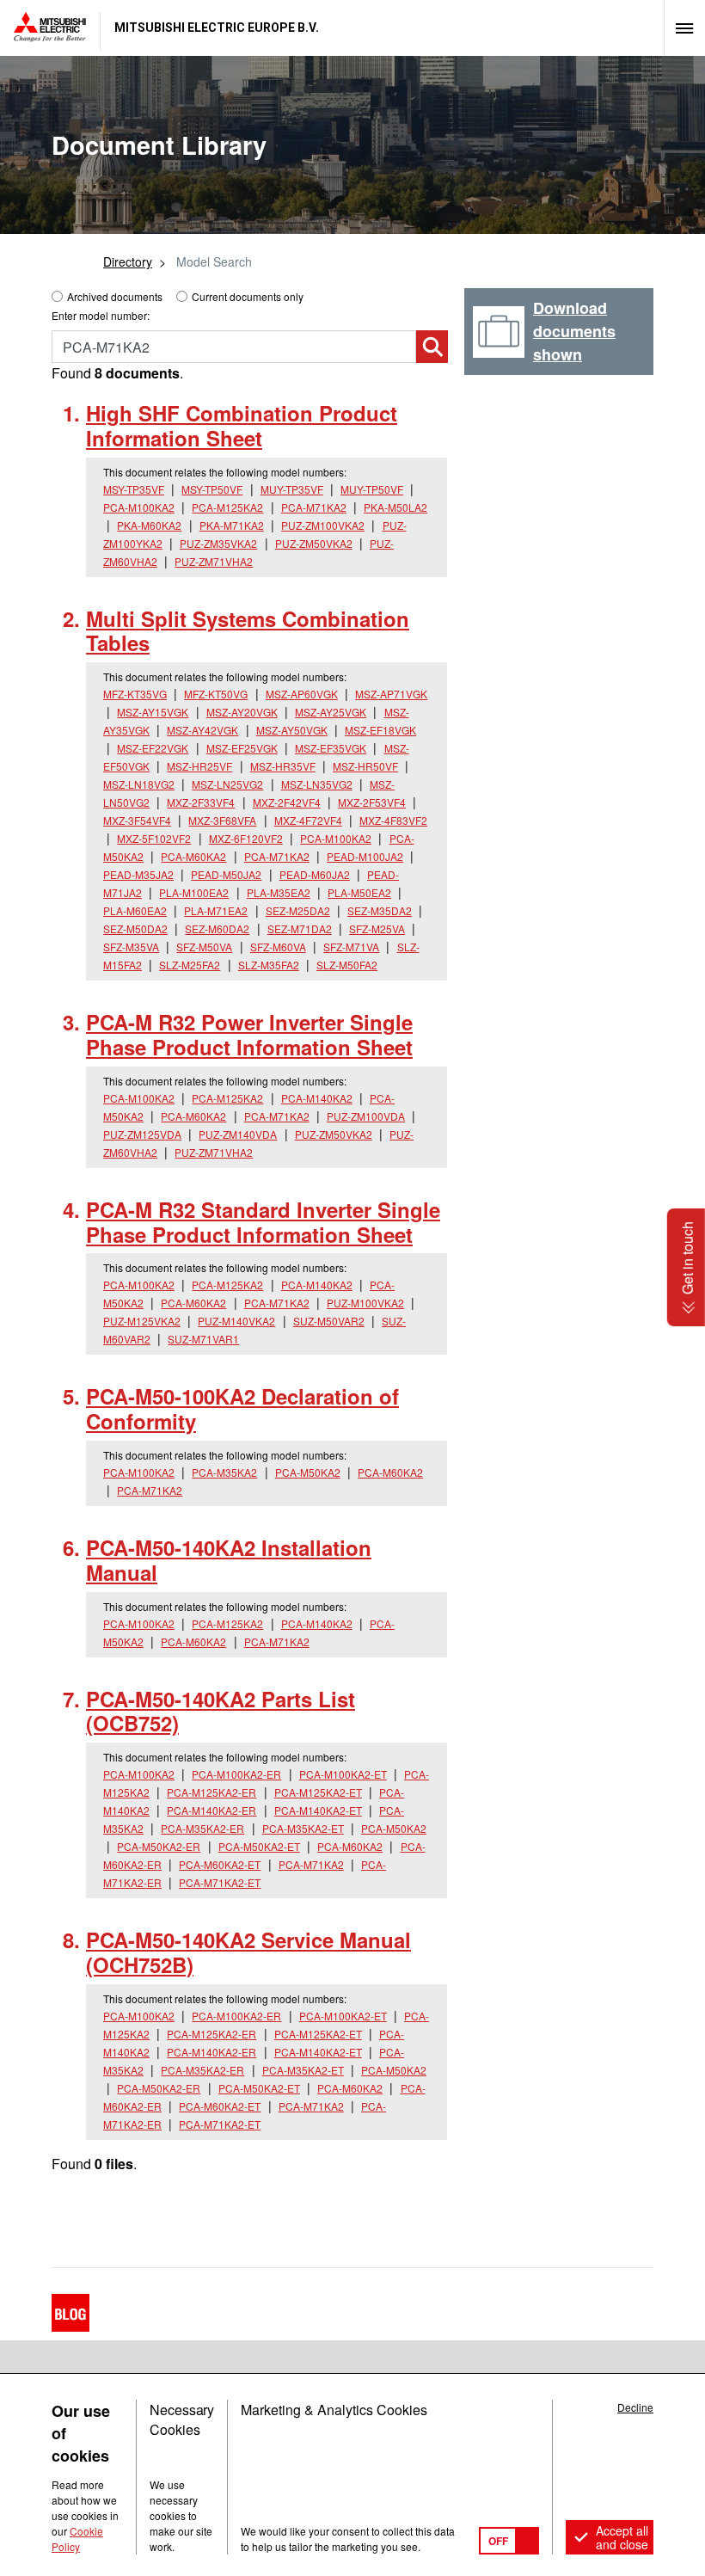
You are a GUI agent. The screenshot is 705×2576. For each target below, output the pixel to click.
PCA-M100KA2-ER (236, 1774)
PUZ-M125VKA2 (142, 1321)
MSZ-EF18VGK (380, 730)
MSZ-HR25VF (199, 766)
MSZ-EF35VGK (331, 748)
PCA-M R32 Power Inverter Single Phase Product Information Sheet (249, 1034)
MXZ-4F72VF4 (308, 820)
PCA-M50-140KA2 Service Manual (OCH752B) (248, 1952)
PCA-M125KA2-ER (211, 1792)
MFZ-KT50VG (216, 694)
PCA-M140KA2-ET (318, 1810)
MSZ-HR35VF (283, 766)
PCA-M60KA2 (193, 856)
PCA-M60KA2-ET (220, 1864)
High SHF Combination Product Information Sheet (242, 425)
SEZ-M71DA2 (300, 928)
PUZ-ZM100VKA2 (323, 525)
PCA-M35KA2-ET (303, 1828)
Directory (128, 261)
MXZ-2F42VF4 (287, 802)
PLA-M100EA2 (194, 892)
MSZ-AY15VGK (153, 712)
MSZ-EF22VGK (153, 748)
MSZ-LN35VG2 (317, 784)
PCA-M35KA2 (224, 1472)
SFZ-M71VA (351, 947)
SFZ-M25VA (377, 928)
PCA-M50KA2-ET (259, 1846)
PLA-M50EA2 (359, 892)
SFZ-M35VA (131, 947)
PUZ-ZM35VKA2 (218, 543)
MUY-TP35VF (292, 489)
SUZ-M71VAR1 (203, 1339)
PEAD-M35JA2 (138, 874)
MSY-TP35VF (134, 489)
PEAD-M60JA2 (315, 874)
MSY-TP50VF (212, 489)
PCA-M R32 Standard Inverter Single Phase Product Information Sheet (263, 1222)
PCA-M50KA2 (308, 1472)
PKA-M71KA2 (232, 525)
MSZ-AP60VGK (302, 694)
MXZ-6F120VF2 (246, 838)
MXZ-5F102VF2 (154, 838)
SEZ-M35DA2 (380, 910)
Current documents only (248, 296)
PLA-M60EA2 (135, 910)
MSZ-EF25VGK (242, 748)
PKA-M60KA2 (149, 525)
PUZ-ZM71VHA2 (214, 561)
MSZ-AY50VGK (292, 730)
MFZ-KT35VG (135, 694)
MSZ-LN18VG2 (139, 784)
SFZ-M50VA (204, 947)
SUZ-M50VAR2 (329, 1321)
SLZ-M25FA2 (190, 965)
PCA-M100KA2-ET (343, 1774)
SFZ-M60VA (278, 947)
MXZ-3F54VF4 (137, 820)
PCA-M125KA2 (227, 507)
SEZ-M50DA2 (135, 928)
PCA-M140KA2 (317, 1098)
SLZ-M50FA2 (347, 965)
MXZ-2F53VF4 (372, 802)
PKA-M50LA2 (395, 507)
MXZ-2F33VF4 (201, 802)
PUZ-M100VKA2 (365, 1303)
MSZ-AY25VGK (331, 712)
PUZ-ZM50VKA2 (314, 543)
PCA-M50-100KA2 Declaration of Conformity (242, 1408)
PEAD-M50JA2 (226, 874)
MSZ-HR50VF (365, 766)
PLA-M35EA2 (279, 892)
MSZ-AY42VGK (202, 730)
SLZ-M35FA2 (269, 965)
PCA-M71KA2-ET (220, 1882)
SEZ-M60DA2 (217, 928)
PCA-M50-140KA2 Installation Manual (229, 1560)
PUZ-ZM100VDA (366, 1116)
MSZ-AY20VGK (242, 712)
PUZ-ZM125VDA (142, 1134)
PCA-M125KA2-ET (318, 1792)
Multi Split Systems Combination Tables (248, 631)
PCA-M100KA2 (139, 507)
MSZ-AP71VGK (391, 694)
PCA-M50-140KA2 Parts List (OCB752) (221, 1711)
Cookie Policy (77, 2539)
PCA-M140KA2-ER (211, 1810)
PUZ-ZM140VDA (238, 1134)
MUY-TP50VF (372, 489)
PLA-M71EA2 (216, 910)
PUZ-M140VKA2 (236, 1321)
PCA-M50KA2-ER (159, 1846)
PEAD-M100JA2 (365, 856)
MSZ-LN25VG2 (227, 784)
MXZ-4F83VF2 (393, 820)
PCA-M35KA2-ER (202, 1828)
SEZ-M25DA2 (298, 910)
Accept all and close (622, 2537)
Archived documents (115, 296)
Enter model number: (101, 315)
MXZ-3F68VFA (222, 820)
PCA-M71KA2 (314, 507)
